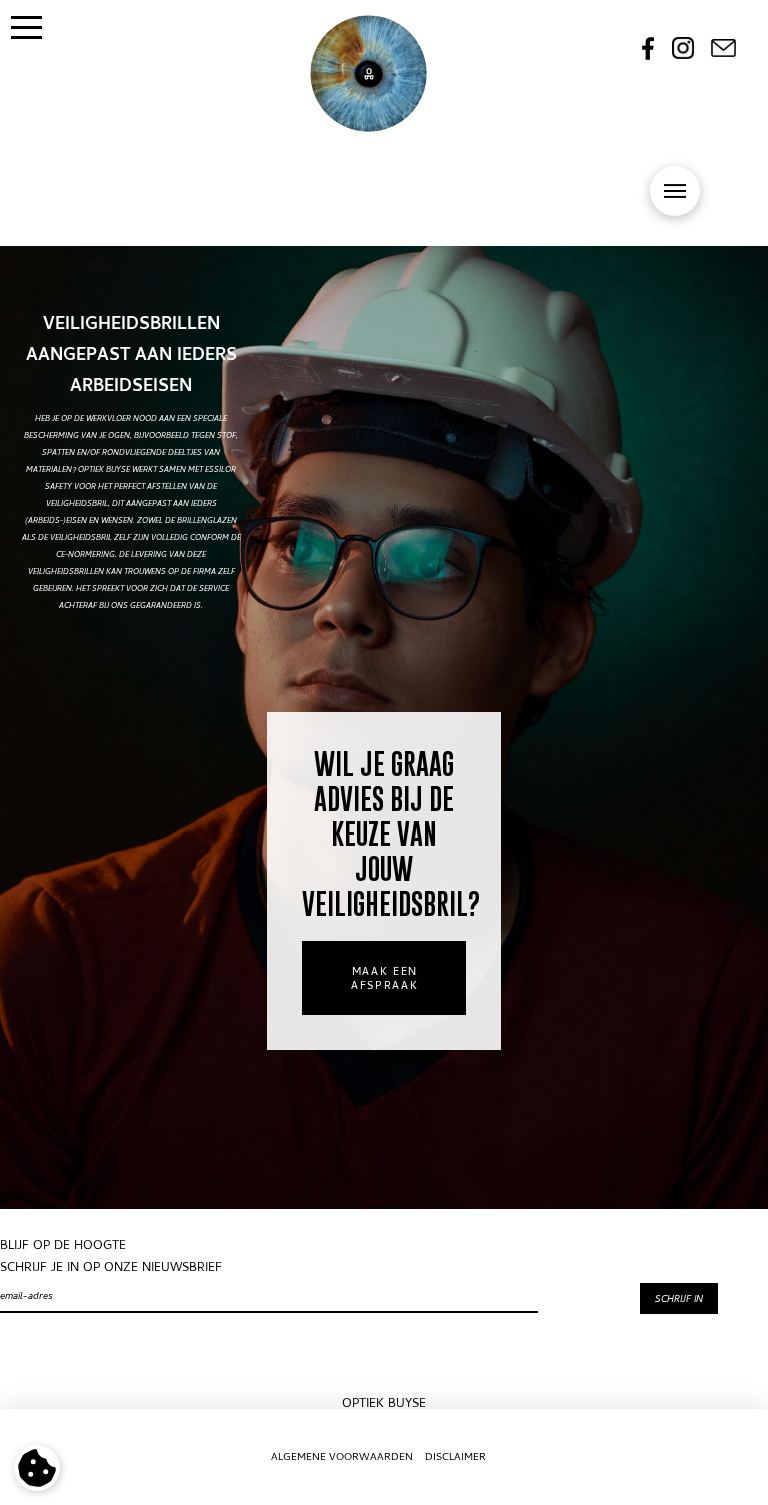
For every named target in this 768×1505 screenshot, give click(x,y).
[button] (26, 26)
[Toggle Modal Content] (675, 191)
